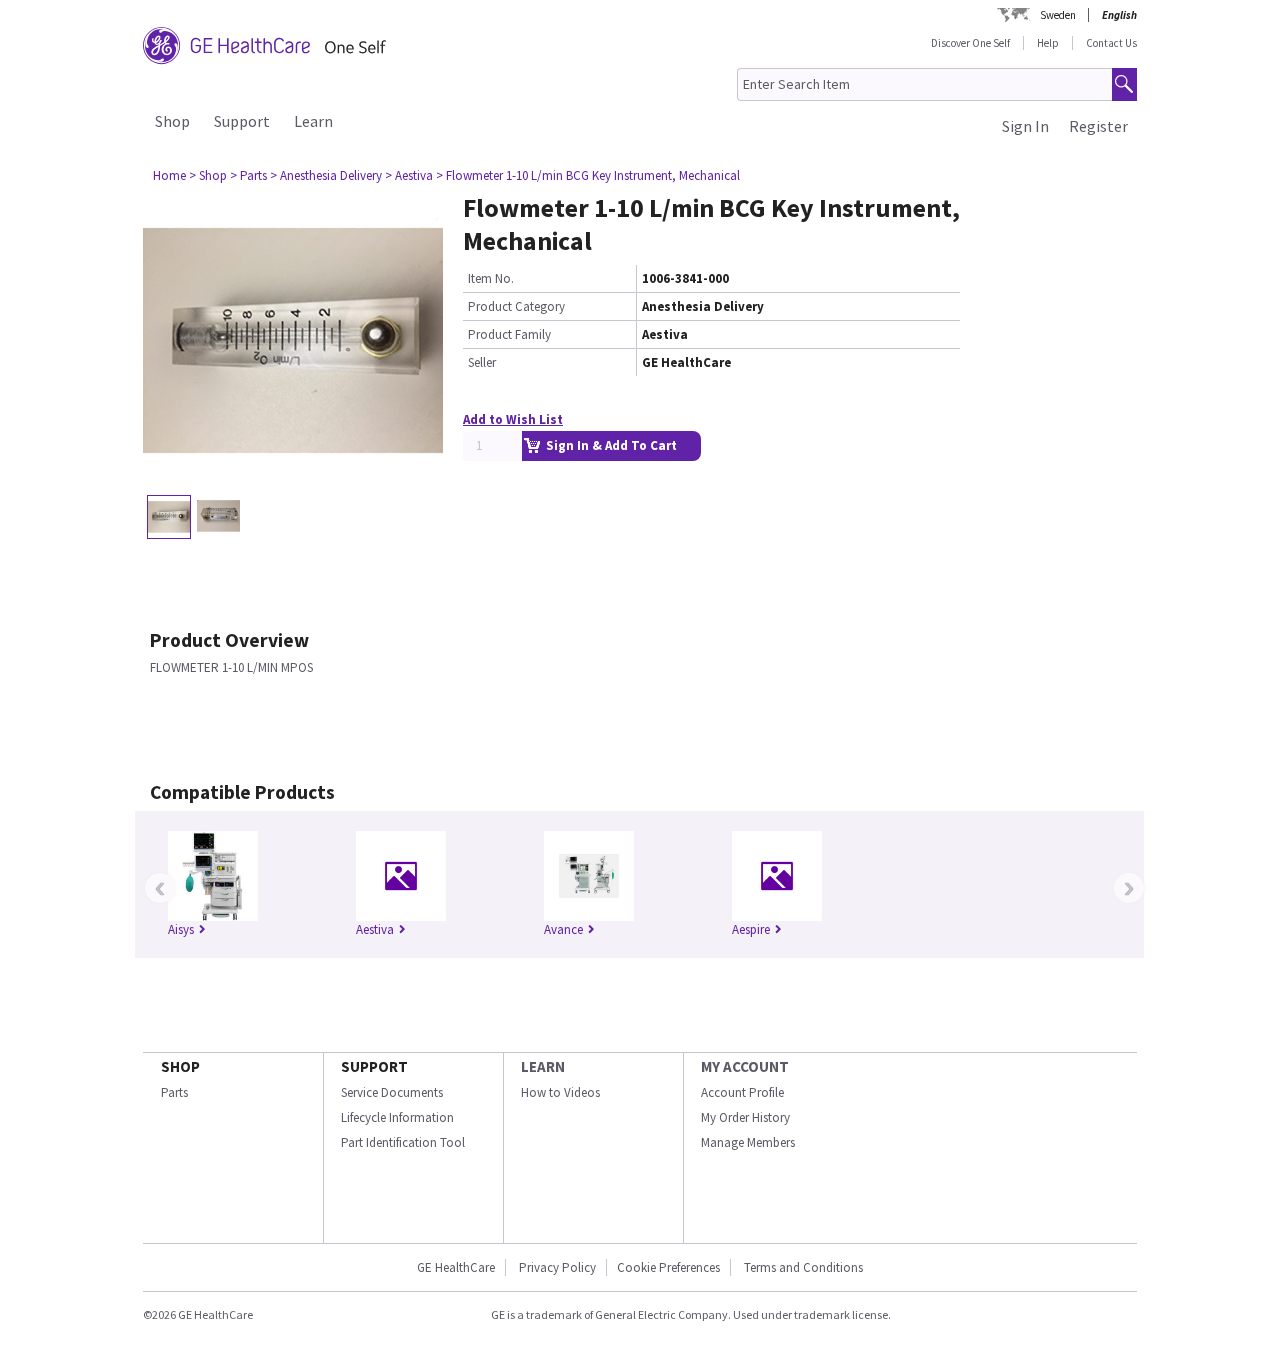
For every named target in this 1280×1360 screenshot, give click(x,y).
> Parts (248, 175)
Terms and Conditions (803, 1267)
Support (242, 121)
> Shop (208, 175)
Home (169, 175)
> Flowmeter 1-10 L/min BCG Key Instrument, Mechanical (588, 175)
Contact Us (1111, 43)
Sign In (1025, 126)
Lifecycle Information (397, 1117)
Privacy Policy (556, 1267)
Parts (174, 1092)
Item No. (491, 278)
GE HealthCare (456, 1267)
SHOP (180, 1066)
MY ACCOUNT (745, 1066)
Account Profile (742, 1092)
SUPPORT (374, 1066)
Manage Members (748, 1142)
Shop (172, 121)
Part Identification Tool (403, 1142)
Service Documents (392, 1092)
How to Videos (560, 1092)
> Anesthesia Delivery (326, 175)
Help (1048, 43)
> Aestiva (409, 175)
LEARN (543, 1066)
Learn (313, 121)
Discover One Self (970, 43)
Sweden (1058, 15)
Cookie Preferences (668, 1267)
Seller (482, 362)
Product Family (509, 334)
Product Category (516, 306)
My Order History (745, 1117)
